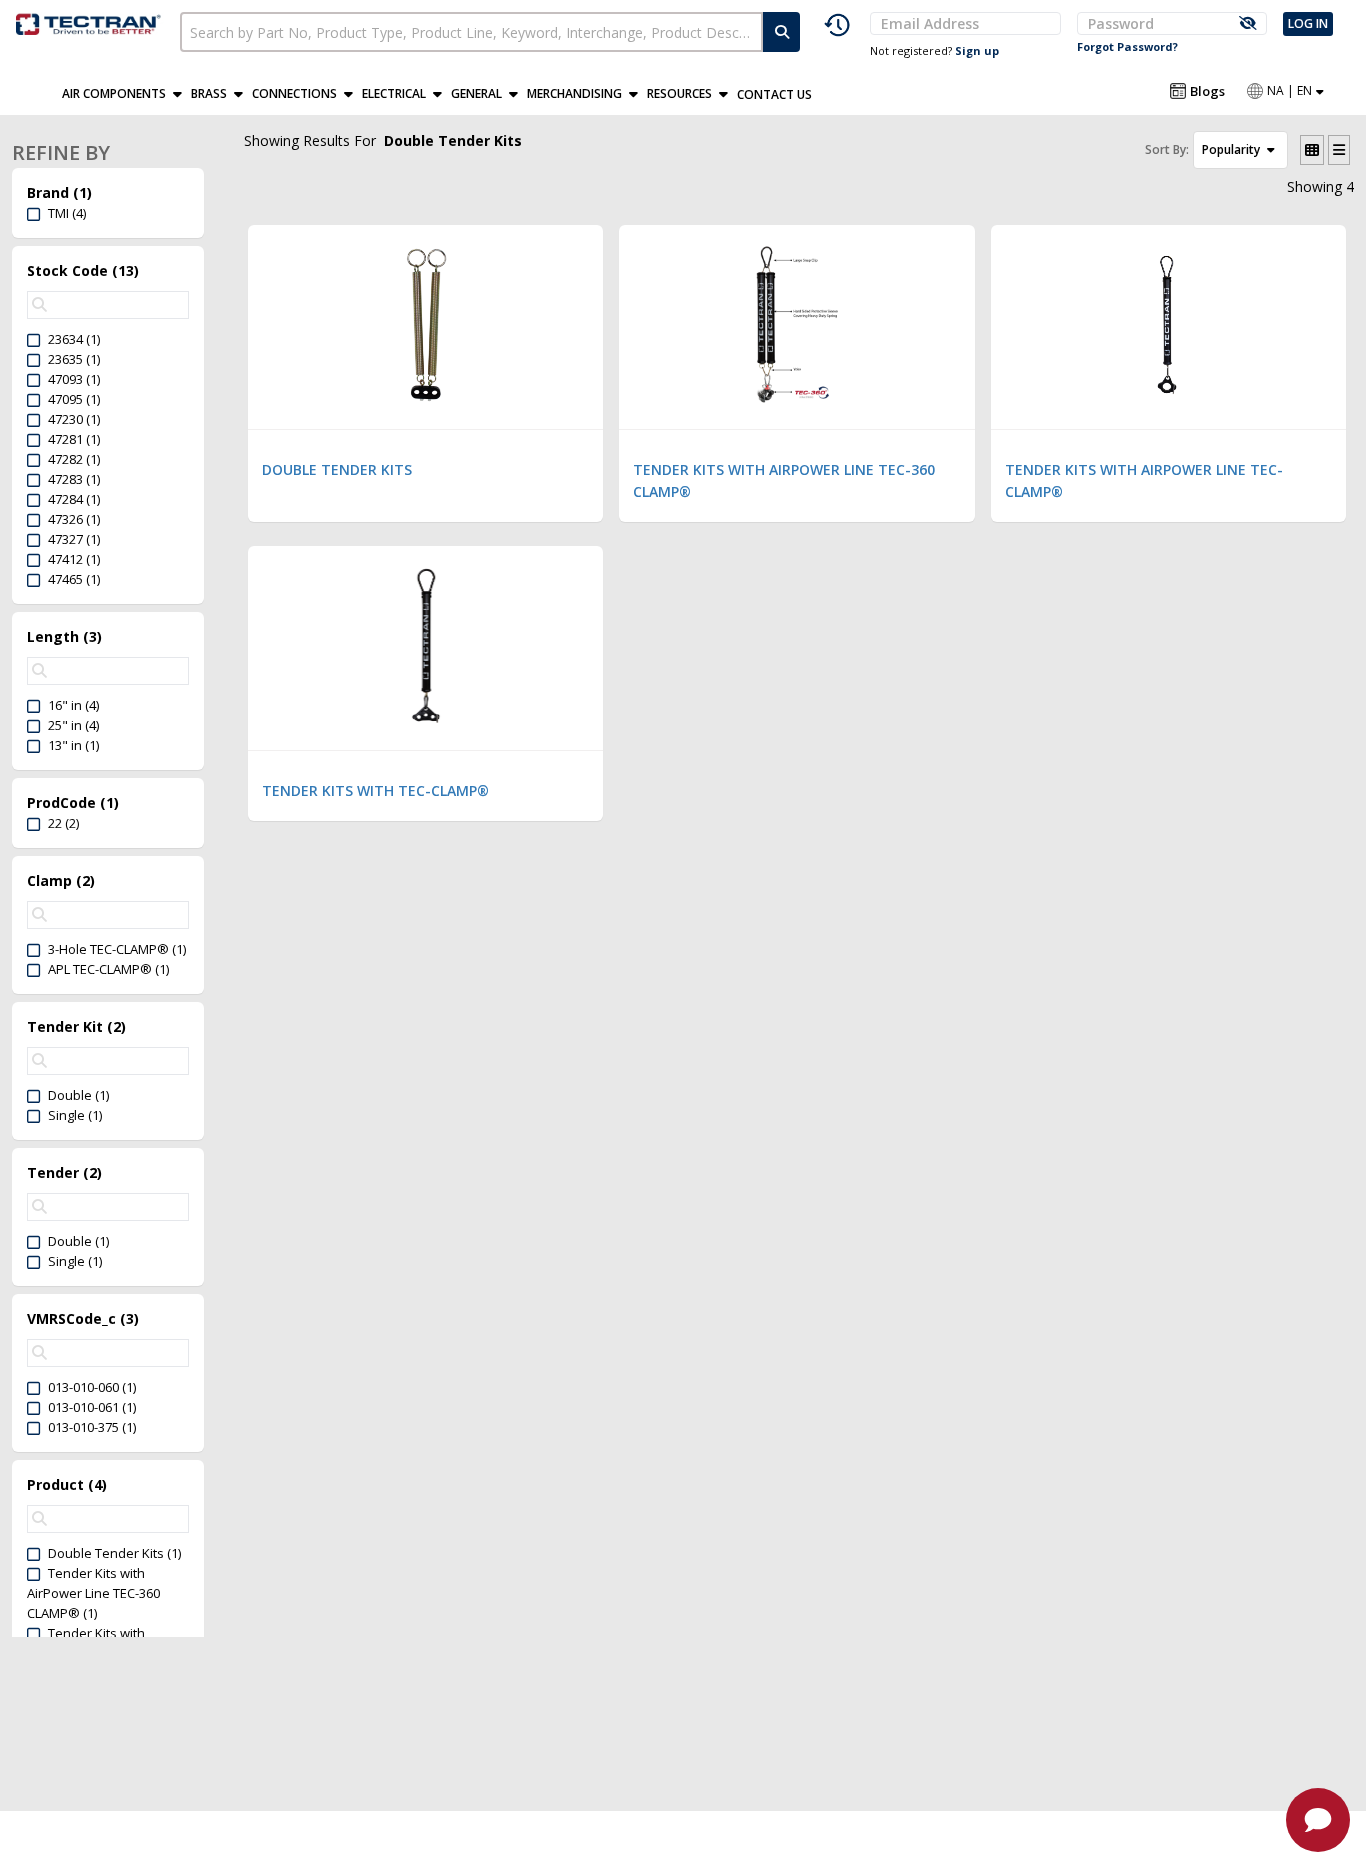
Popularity (1232, 149)
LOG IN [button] (1308, 23)
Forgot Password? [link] (1127, 46)
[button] (126, 94)
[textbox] (471, 32)
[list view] (1339, 150)
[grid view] (1312, 150)
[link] (90, 21)
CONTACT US (774, 94)
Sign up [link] (977, 50)
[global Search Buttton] (782, 32)
